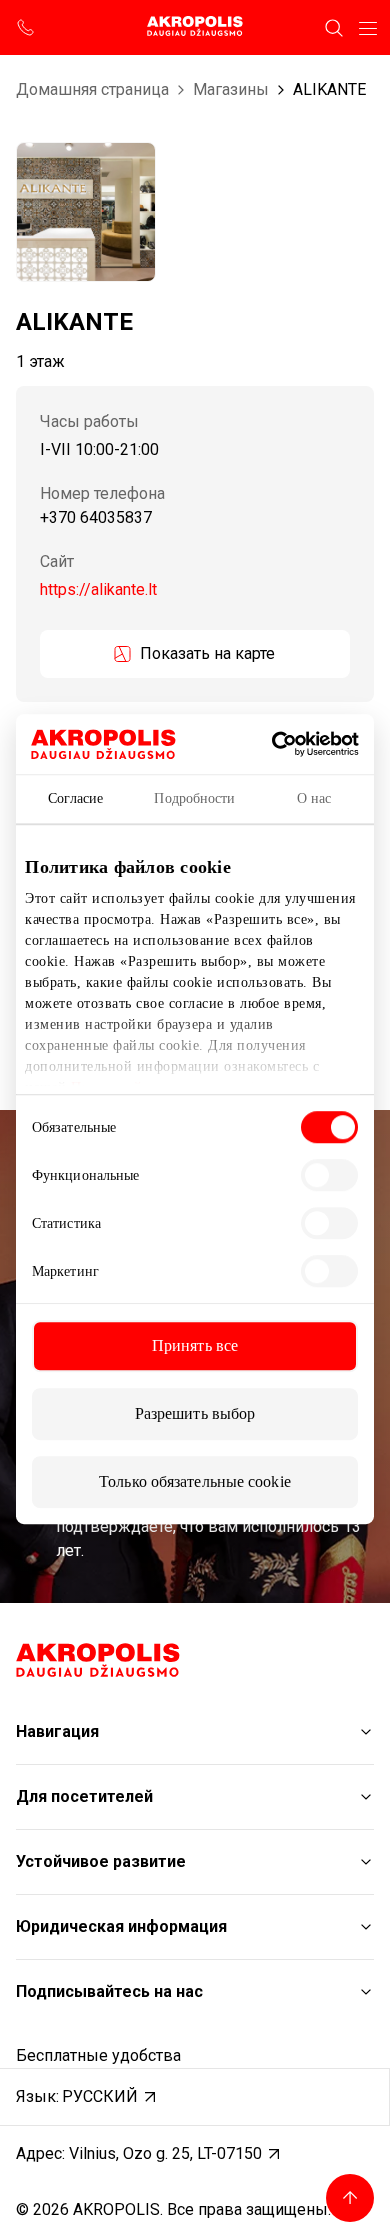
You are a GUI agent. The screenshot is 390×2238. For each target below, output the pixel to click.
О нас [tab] (314, 798)
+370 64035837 (96, 518)
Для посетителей (84, 1796)
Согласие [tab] (75, 798)
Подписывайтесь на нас (109, 1991)
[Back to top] (350, 2198)
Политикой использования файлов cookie (205, 1087)
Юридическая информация (121, 1926)
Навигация (57, 1731)
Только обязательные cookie (195, 1481)
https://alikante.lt (98, 589)
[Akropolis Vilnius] (195, 27)
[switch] (329, 1175)
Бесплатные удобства (98, 2055)
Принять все (195, 1345)
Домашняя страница (92, 89)
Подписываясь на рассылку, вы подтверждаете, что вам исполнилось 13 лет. (208, 1526)
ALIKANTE (329, 89)
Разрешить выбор (195, 1413)
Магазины (231, 89)
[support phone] (26, 28)
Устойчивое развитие (101, 1861)
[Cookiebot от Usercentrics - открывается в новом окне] (302, 744)
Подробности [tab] (194, 798)
